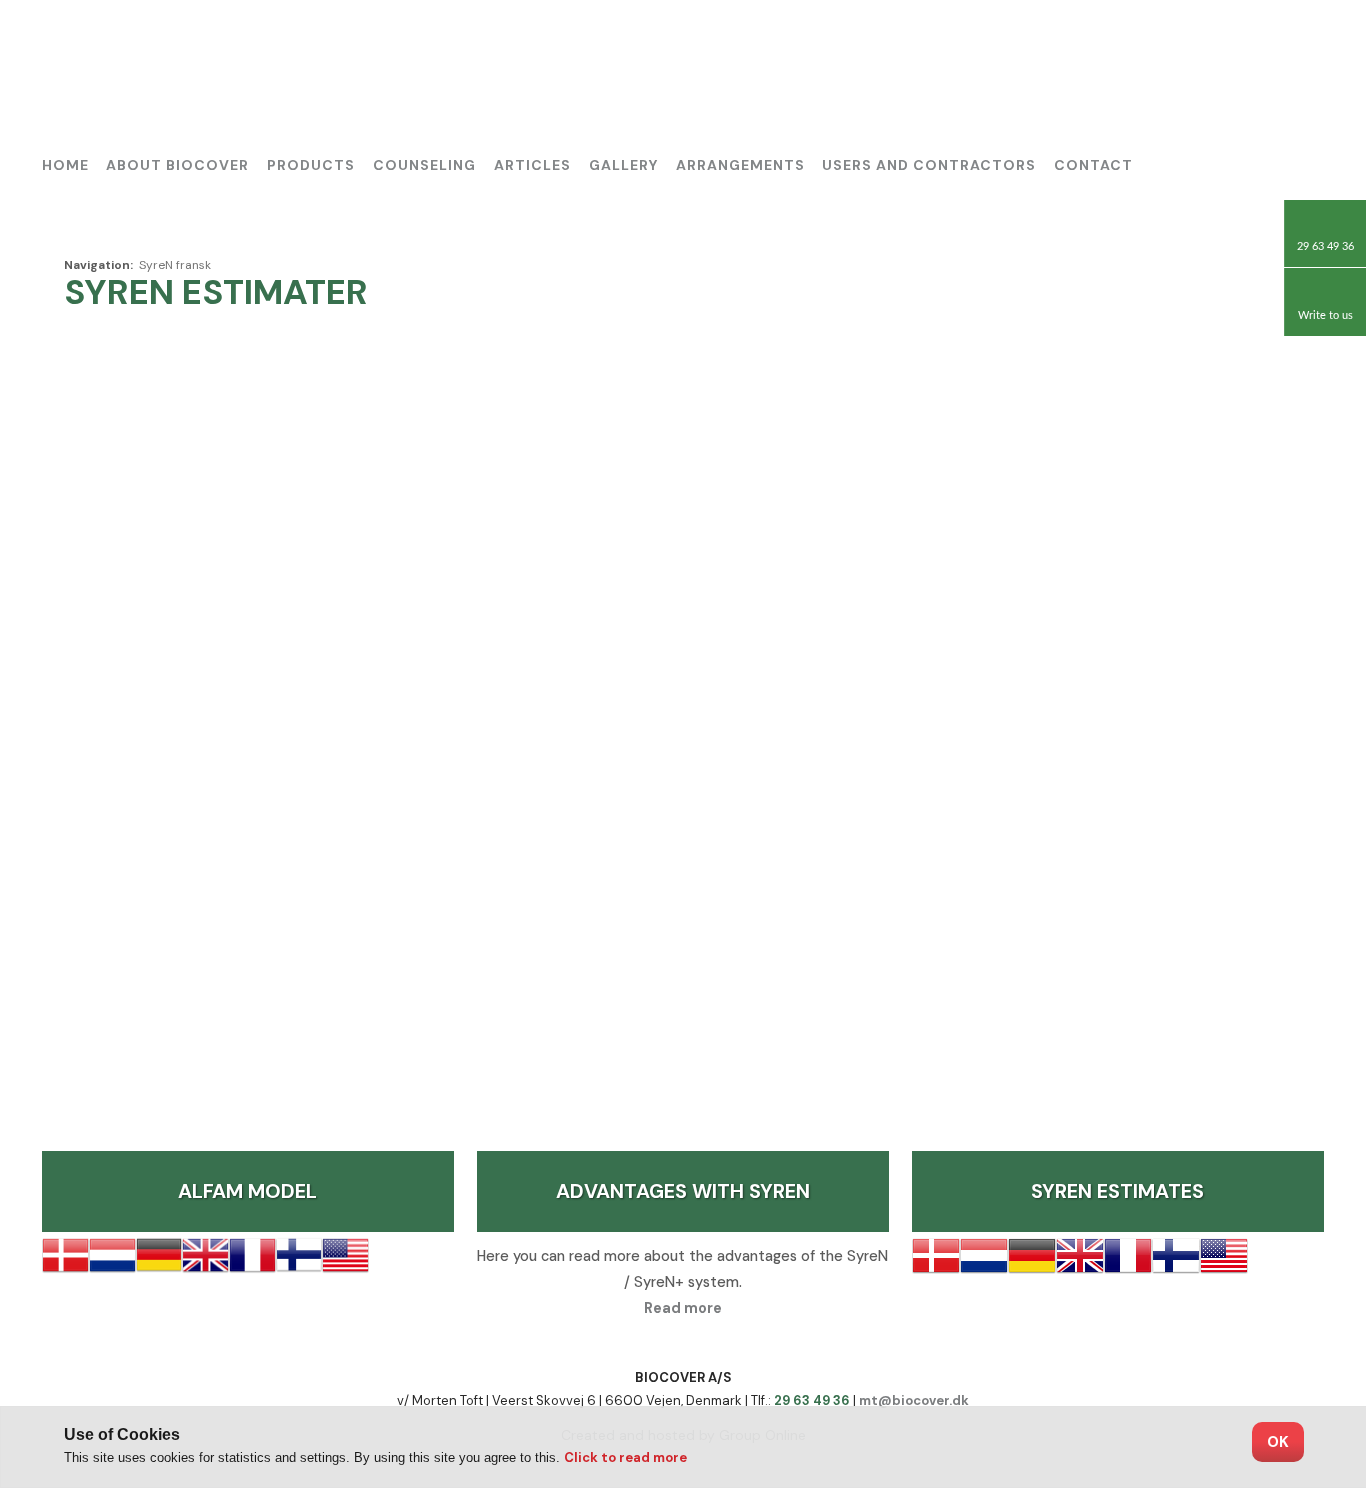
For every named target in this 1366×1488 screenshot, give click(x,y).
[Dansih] (1207, 44)
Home (65, 165)
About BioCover (177, 165)
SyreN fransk (175, 265)
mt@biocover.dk (914, 1400)
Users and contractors (929, 165)
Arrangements (740, 165)
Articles (532, 165)
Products (311, 165)
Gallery (623, 165)
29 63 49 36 (812, 1400)
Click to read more (625, 1457)
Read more (683, 1308)
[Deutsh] (1253, 44)
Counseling (424, 165)
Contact (1093, 165)
